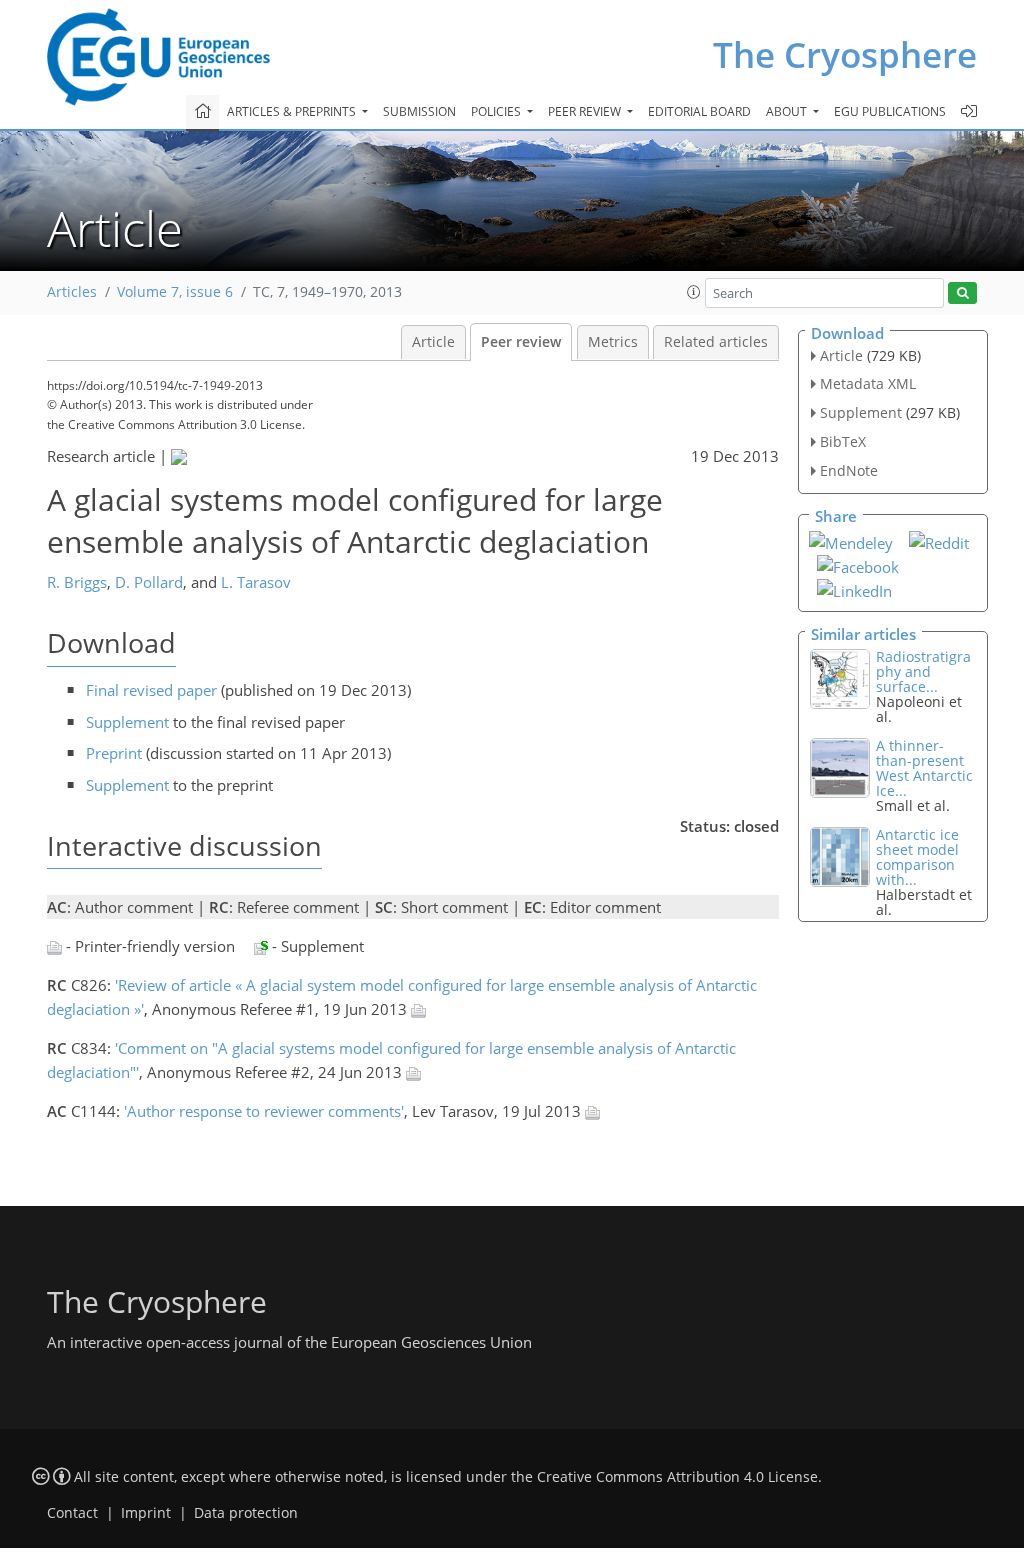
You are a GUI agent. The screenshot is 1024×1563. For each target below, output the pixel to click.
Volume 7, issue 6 (175, 292)
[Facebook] (858, 565)
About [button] (788, 111)
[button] (694, 292)
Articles (72, 292)
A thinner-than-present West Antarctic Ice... (924, 768)
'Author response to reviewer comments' (264, 1111)
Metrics (613, 342)
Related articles (716, 342)
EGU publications (890, 111)
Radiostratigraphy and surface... (923, 671)
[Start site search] (962, 293)
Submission (419, 111)
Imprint (146, 1513)
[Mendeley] (851, 541)
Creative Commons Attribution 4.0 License (677, 1477)
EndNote (849, 470)
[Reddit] (939, 541)
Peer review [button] (586, 111)
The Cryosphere (845, 54)
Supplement (127, 722)
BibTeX (843, 441)
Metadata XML (868, 383)
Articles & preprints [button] (293, 111)
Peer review (521, 342)
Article (433, 342)
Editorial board (699, 111)
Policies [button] (497, 111)
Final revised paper (151, 690)
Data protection (246, 1513)
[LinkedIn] (854, 589)
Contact (72, 1513)
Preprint (114, 753)
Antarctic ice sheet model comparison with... (917, 857)
